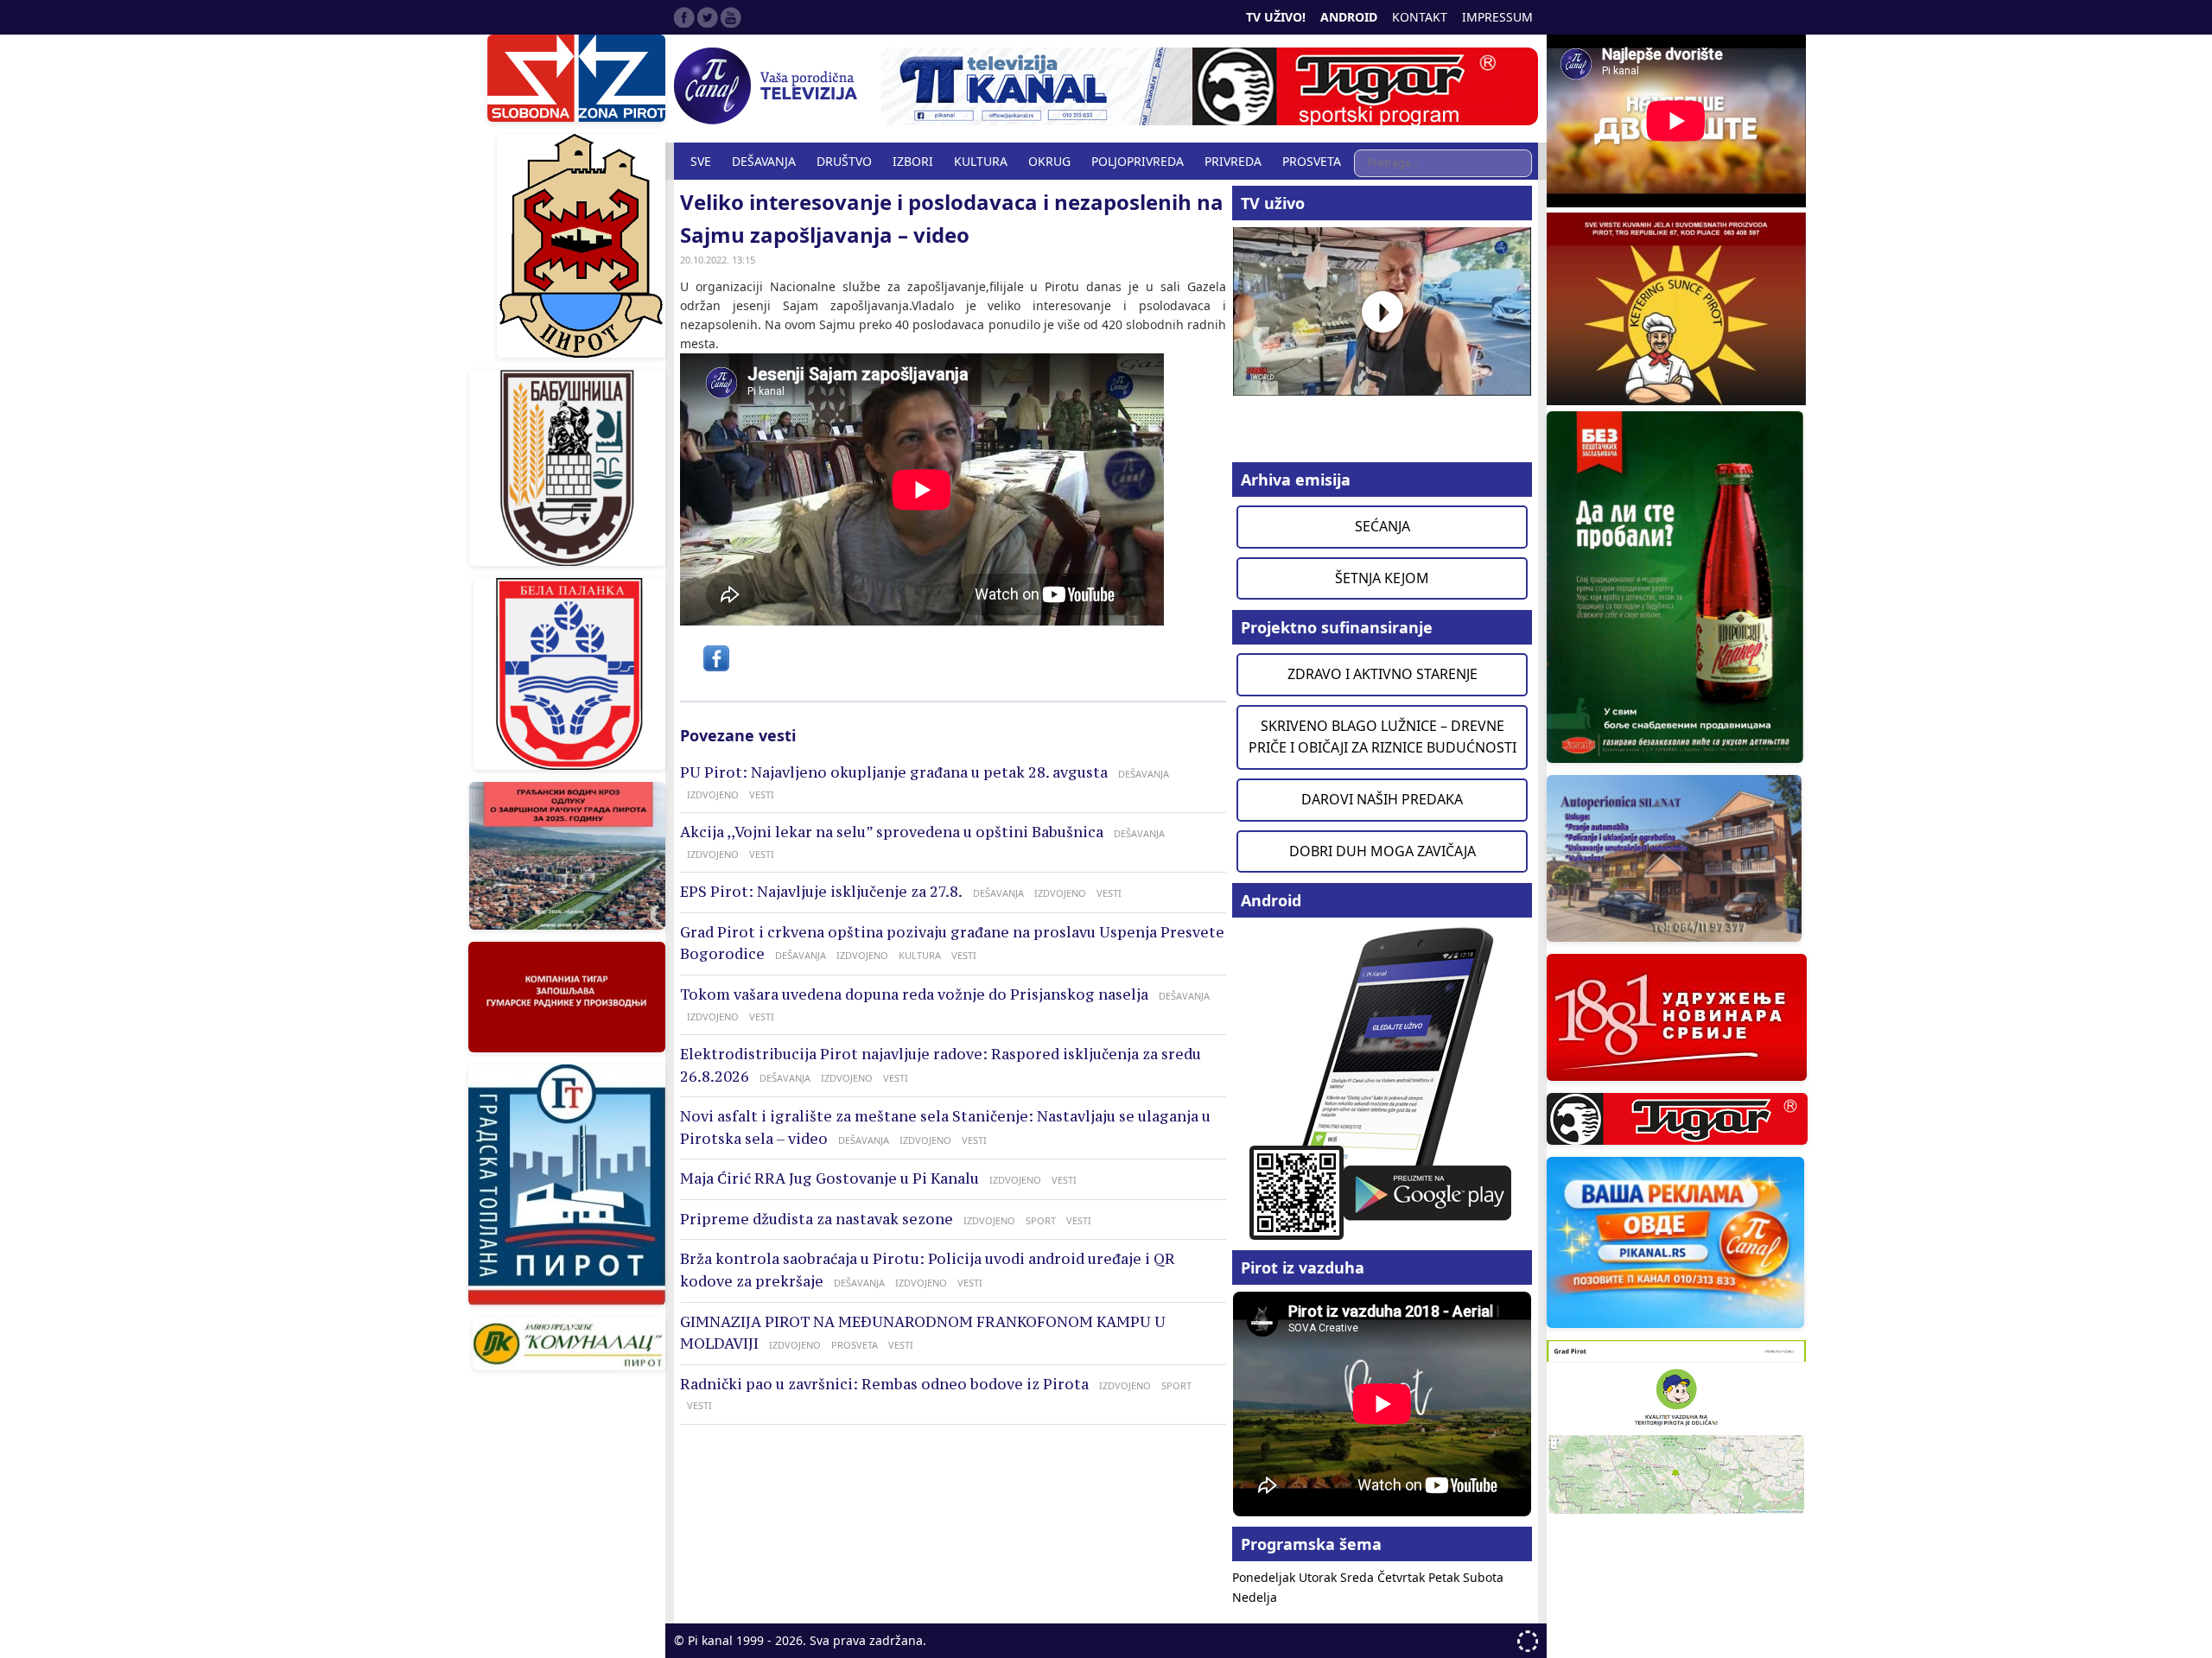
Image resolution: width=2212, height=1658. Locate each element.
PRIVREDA (1233, 161)
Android (1349, 17)
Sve (701, 161)
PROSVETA (1312, 161)
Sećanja (1382, 526)
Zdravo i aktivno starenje (1382, 674)
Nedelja (1255, 1597)
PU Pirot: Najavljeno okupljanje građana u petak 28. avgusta (894, 772)
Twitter (708, 17)
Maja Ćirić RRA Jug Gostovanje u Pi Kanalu (829, 1178)
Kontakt (1420, 17)
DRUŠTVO (844, 161)
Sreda (1359, 1577)
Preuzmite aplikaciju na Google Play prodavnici (1382, 1082)
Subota (1483, 1577)
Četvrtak (1403, 1577)
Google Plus (731, 17)
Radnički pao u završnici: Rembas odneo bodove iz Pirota (884, 1384)
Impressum (1497, 17)
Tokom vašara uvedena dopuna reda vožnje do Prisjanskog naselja (914, 994)
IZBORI (913, 161)
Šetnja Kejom (1382, 578)
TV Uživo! (1276, 17)
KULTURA (981, 161)
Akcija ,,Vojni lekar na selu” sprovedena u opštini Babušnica (892, 832)
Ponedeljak (1265, 1577)
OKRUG (1049, 161)
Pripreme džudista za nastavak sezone (817, 1219)
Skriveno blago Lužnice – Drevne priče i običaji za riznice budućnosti (1382, 737)
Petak (1446, 1577)
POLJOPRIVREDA (1138, 161)
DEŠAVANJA (764, 161)
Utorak (1319, 1577)
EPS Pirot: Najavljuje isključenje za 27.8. (821, 892)
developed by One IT (1528, 1641)
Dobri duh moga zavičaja (1382, 851)
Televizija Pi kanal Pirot (769, 86)
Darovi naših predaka (1382, 799)
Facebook (684, 17)
